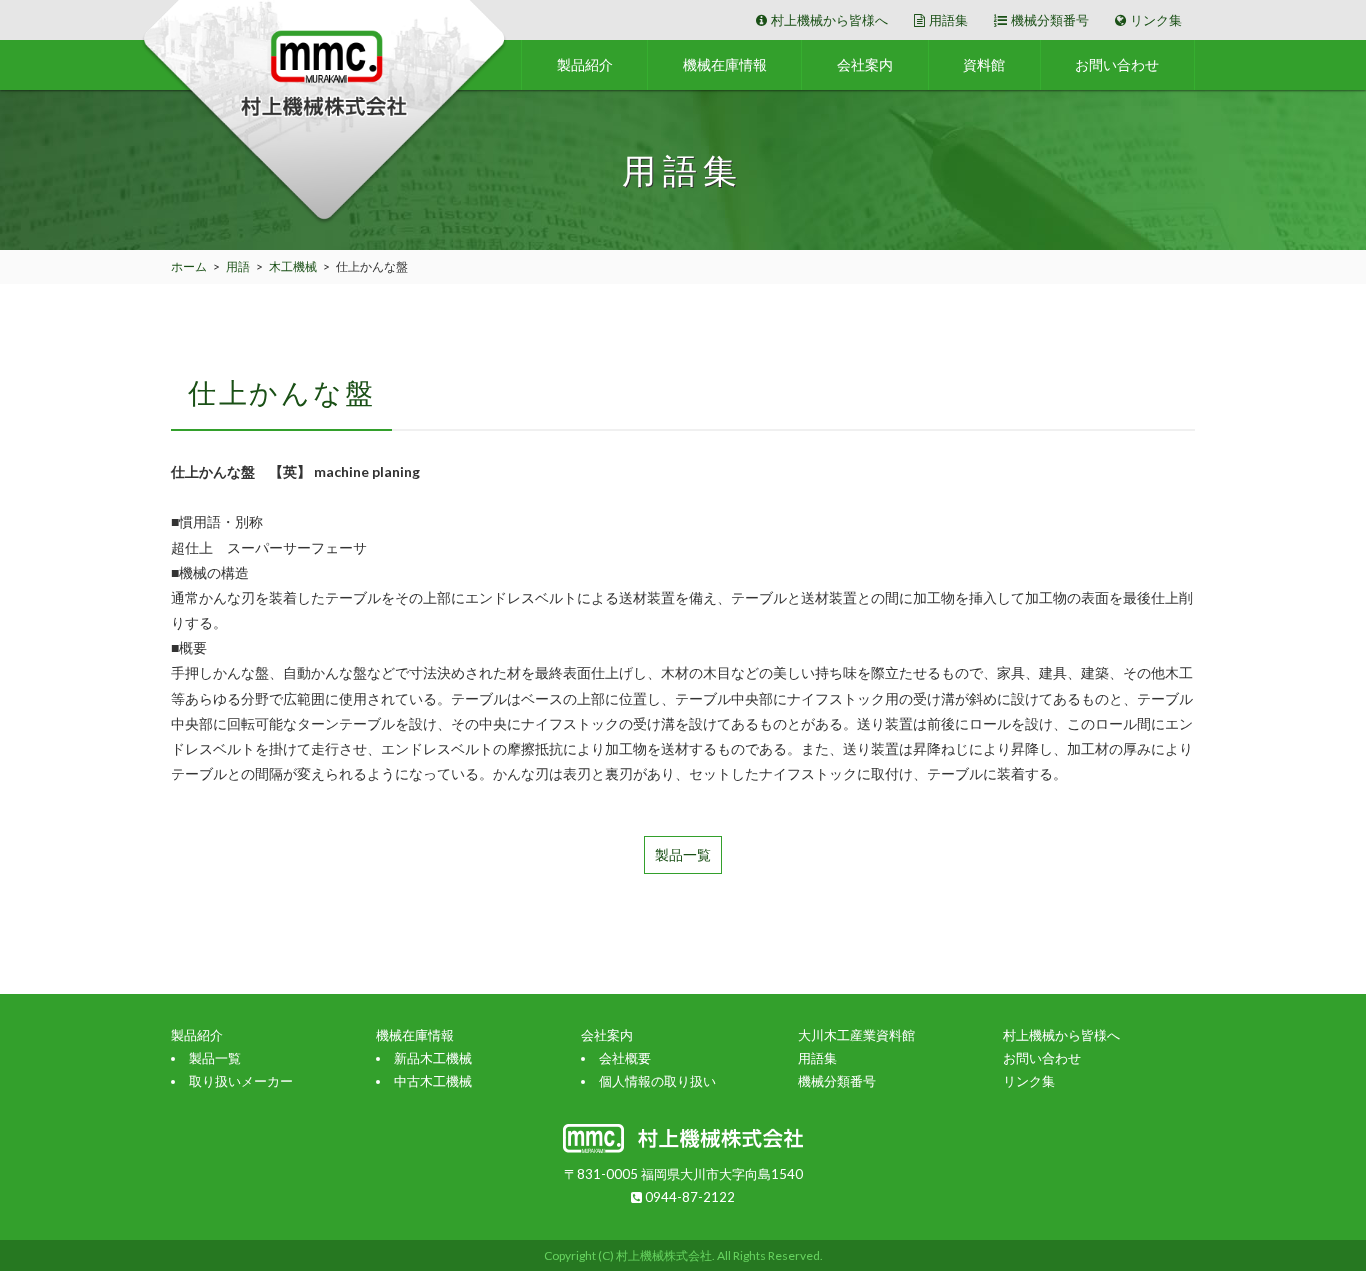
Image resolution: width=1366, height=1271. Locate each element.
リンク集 (1156, 20)
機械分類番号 (1050, 20)
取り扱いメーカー (241, 1081)
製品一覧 (683, 854)
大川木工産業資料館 (856, 1035)
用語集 (948, 20)
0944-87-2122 (688, 1197)
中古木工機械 (433, 1081)
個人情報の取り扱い (657, 1081)
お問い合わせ (1117, 64)
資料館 (984, 64)
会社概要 (625, 1058)
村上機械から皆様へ (829, 20)
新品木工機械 (433, 1058)
